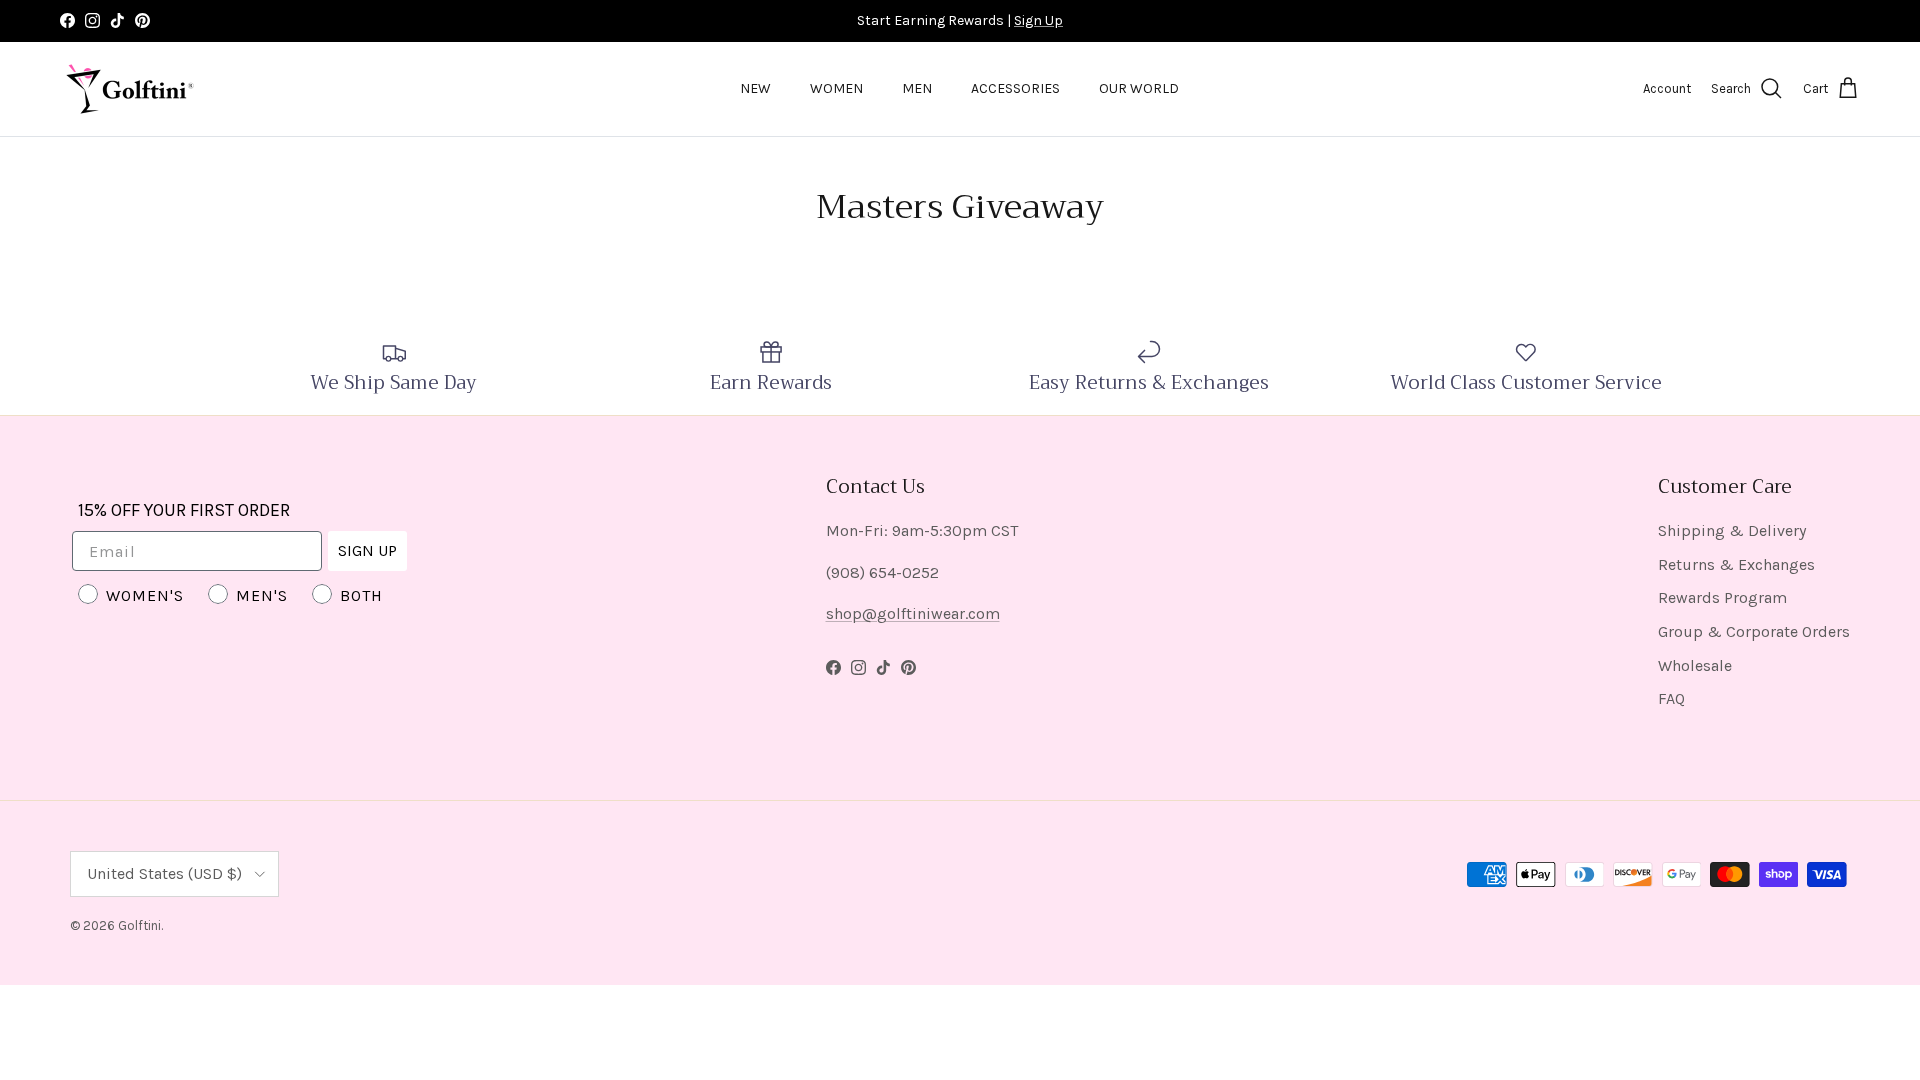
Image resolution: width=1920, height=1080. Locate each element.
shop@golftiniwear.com (913, 613)
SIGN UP (367, 550)
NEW (755, 88)
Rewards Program (1722, 597)
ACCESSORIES (1015, 88)
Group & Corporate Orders (1754, 631)
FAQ (1671, 698)
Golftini (139, 925)
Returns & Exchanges (1736, 564)
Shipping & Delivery (1732, 530)
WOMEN (836, 88)
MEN (917, 88)
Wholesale (1695, 665)
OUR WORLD (1139, 88)
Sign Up (1038, 20)
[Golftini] (130, 89)
